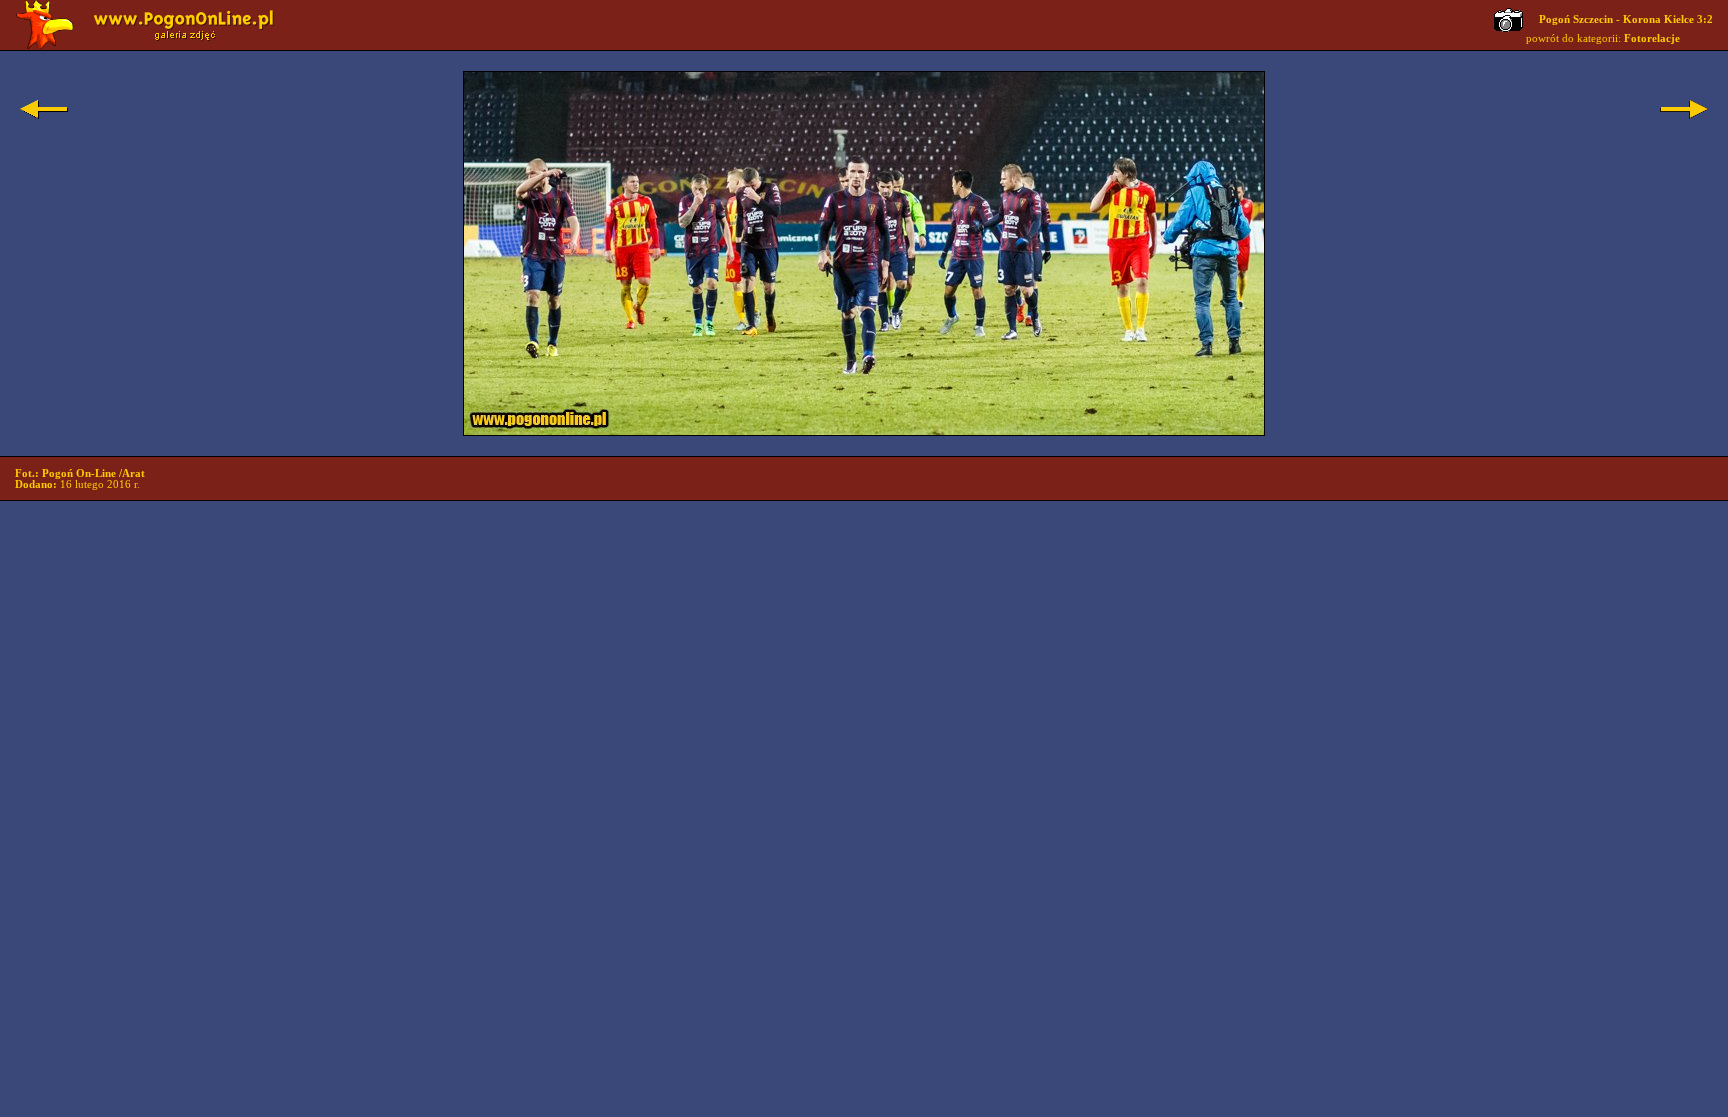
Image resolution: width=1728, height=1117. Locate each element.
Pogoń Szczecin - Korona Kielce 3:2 (1626, 19)
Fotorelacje (1652, 38)
